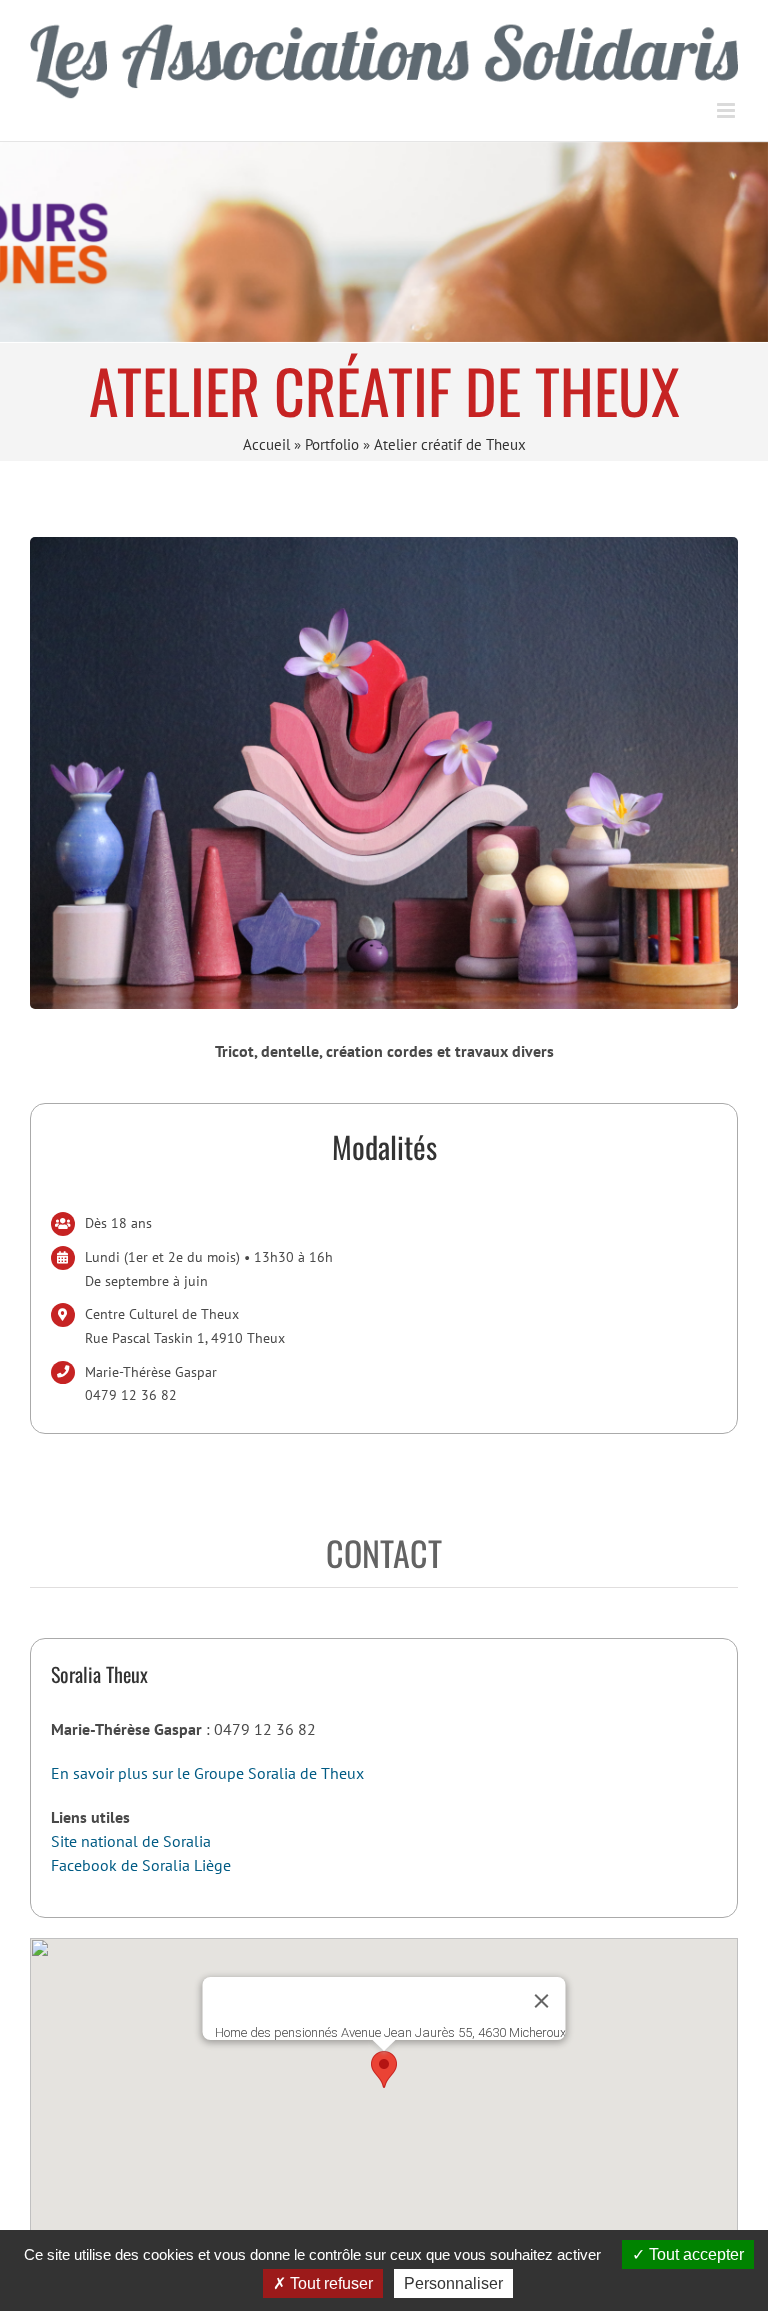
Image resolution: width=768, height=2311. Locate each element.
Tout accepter (694, 2254)
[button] (384, 2069)
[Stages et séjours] (384, 242)
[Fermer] (542, 2001)
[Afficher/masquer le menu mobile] (727, 110)
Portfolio (332, 444)
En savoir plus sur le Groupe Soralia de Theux (207, 1773)
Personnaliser (453, 2283)
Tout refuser (329, 2283)
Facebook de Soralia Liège (141, 1865)
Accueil (266, 444)
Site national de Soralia (131, 1841)
